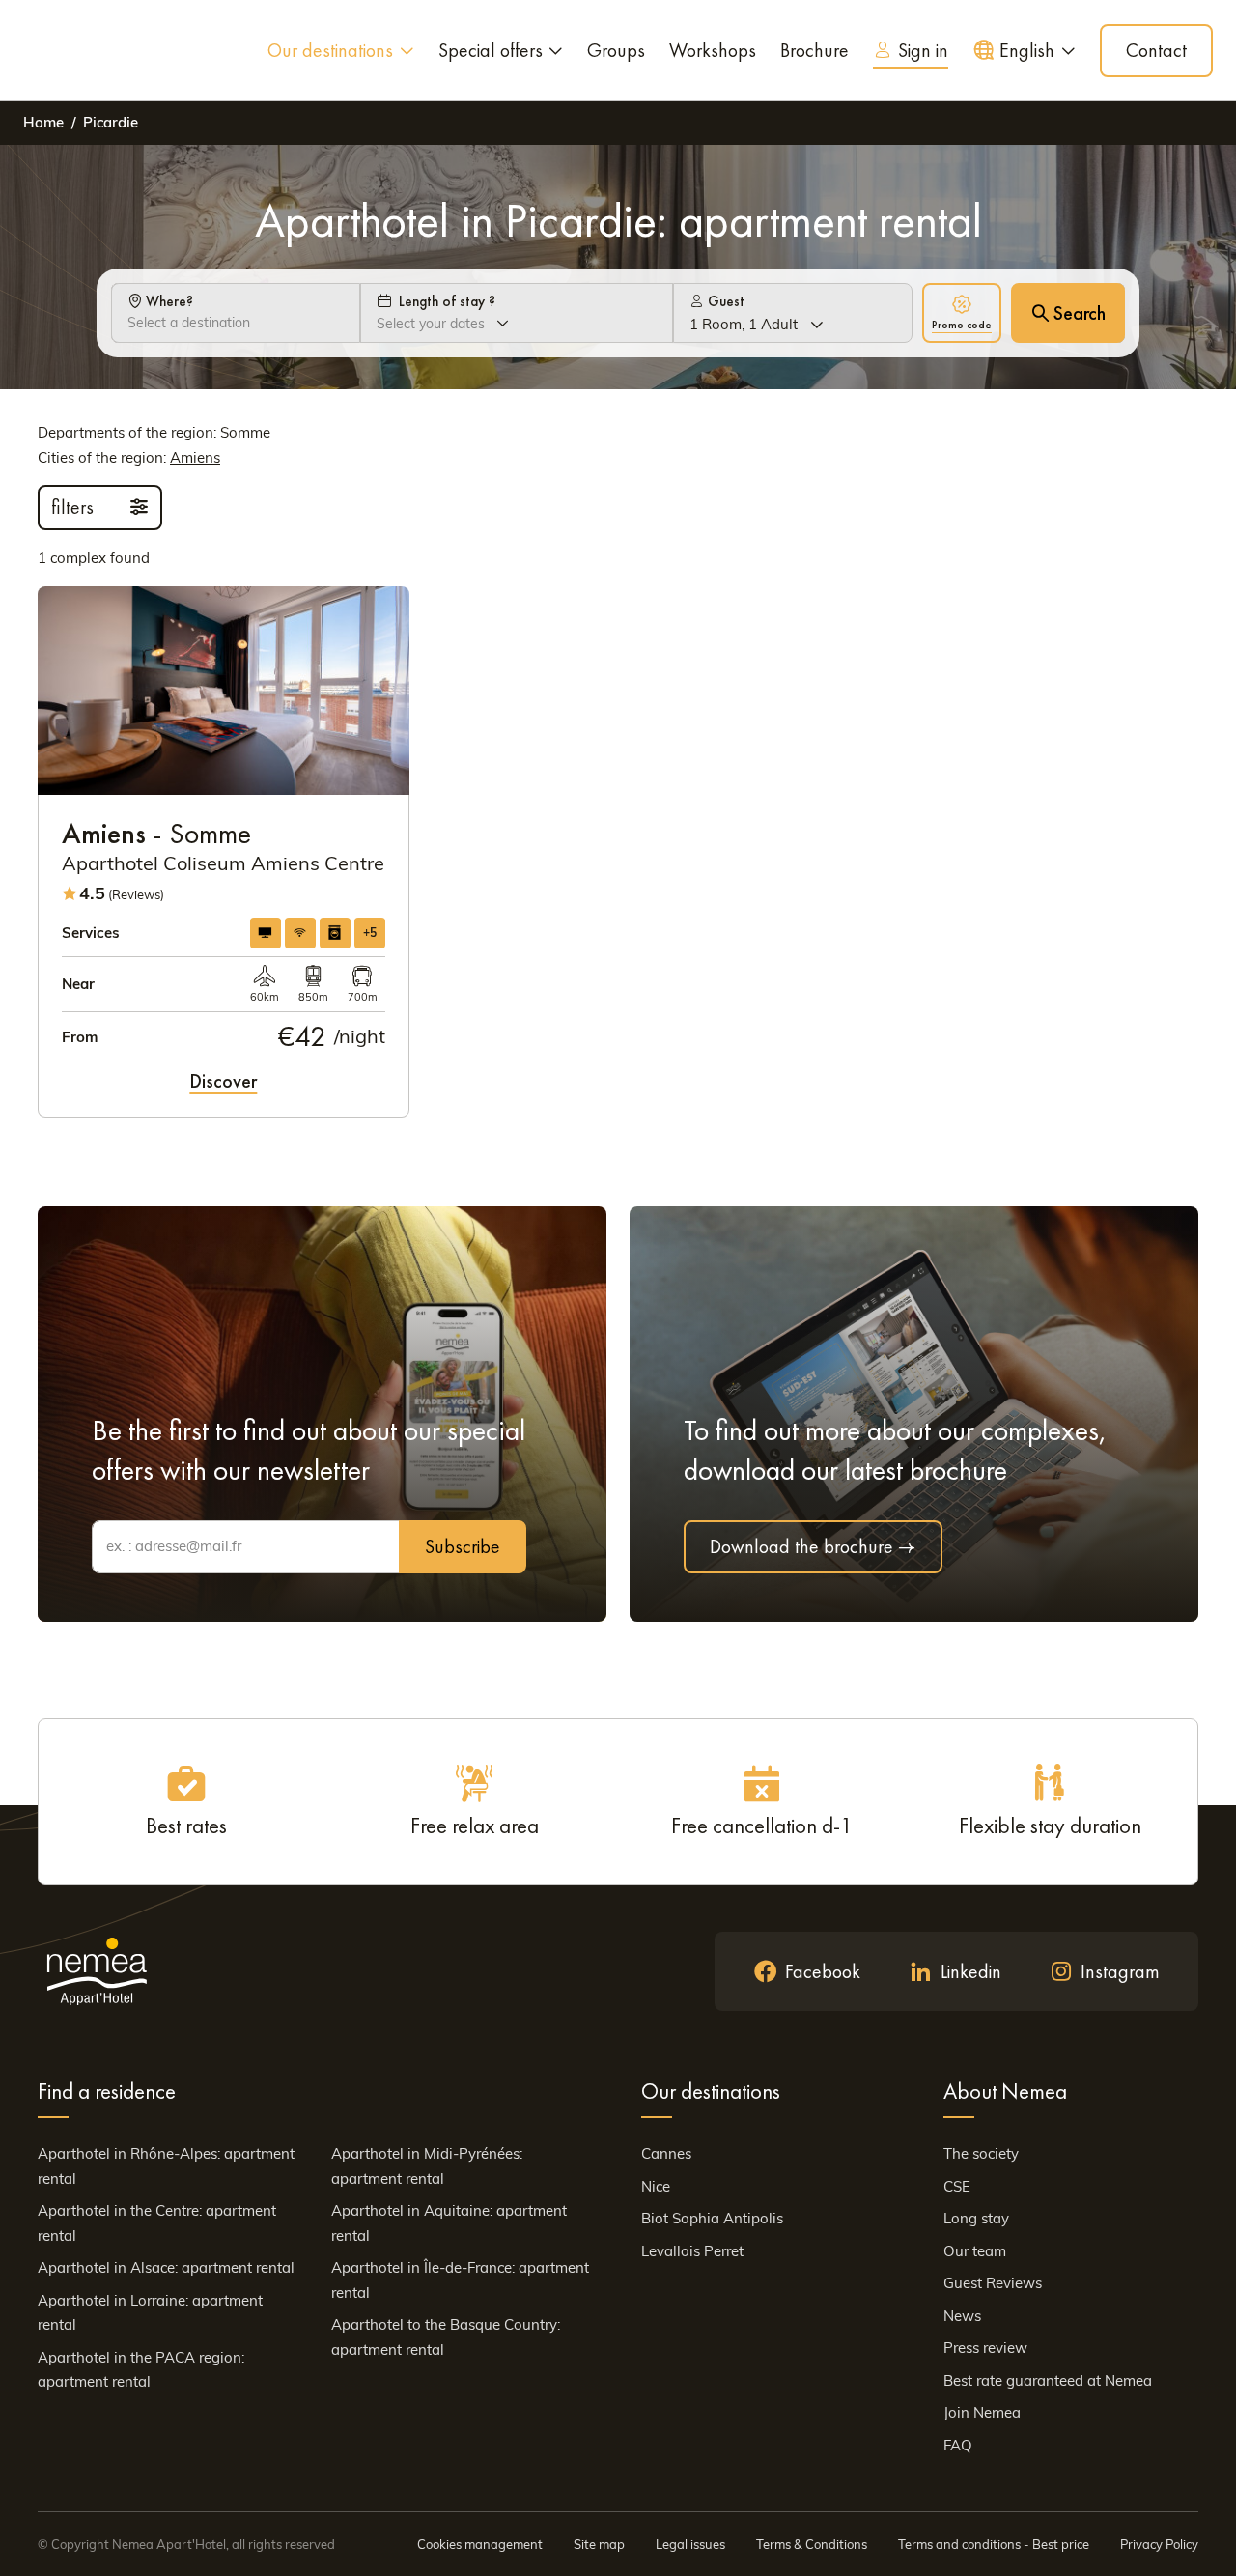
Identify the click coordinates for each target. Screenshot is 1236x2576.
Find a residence (107, 2091)
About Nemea (1005, 2091)
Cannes (666, 2153)
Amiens (195, 457)
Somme (245, 432)
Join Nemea (982, 2412)
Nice (656, 2186)
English (1027, 50)
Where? (168, 301)
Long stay (976, 2218)
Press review (985, 2348)
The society (981, 2153)
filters (75, 507)
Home (43, 122)
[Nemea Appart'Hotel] (81, 50)
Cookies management (480, 2544)
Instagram (1120, 1971)
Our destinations (330, 50)
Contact (1156, 50)
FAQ (958, 2445)
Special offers (491, 50)
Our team (975, 2251)
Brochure (815, 50)
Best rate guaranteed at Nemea (1048, 2380)
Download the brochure (801, 1546)
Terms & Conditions (812, 2544)
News (962, 2316)
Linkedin (971, 1971)
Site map (599, 2544)
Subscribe (463, 1546)
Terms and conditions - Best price (994, 2544)
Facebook (823, 1971)
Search (1080, 313)
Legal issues (690, 2544)
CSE (957, 2186)
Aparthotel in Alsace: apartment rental (166, 2267)
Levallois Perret (692, 2251)
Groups (616, 50)
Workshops (713, 50)
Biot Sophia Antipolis (712, 2218)
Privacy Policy (1159, 2544)
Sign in (923, 50)
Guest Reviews (993, 2283)
